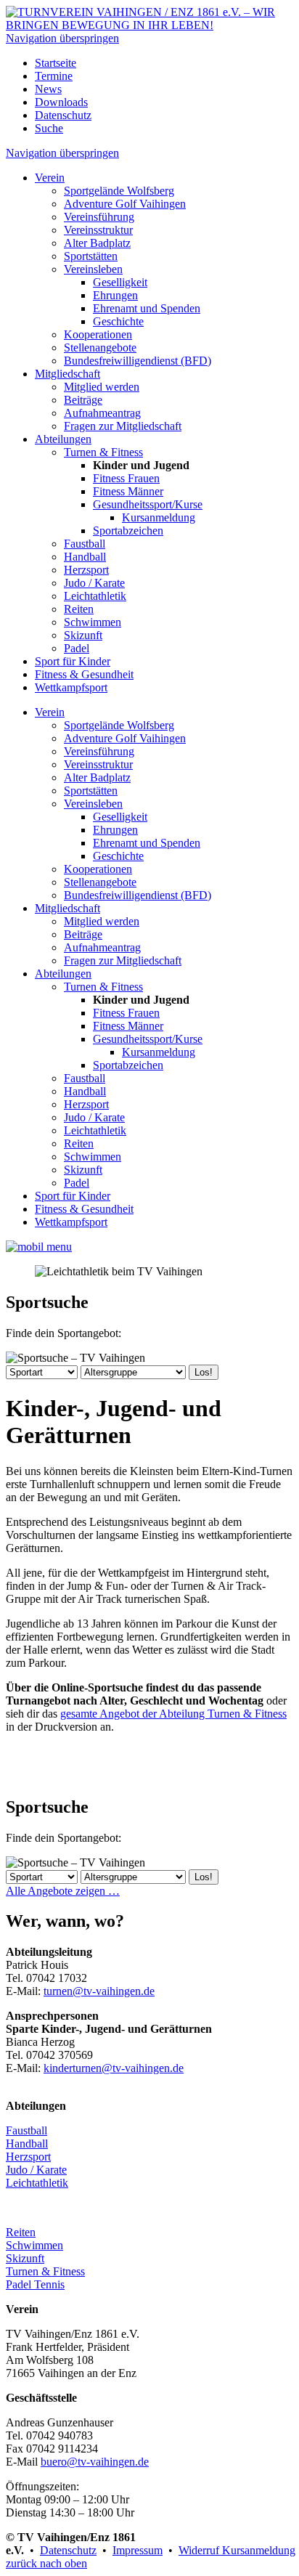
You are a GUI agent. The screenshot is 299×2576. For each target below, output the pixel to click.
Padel (77, 648)
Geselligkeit (120, 282)
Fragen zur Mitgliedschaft (123, 426)
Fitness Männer (128, 491)
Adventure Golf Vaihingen (125, 204)
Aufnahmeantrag (102, 413)
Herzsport (86, 570)
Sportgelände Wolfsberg (119, 191)
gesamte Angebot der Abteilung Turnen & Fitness (173, 1714)
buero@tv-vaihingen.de (95, 2462)
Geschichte (118, 321)
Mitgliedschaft (67, 374)
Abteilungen (63, 439)
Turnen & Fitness (103, 452)
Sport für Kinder (73, 661)
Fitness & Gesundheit (84, 674)
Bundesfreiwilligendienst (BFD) (138, 361)
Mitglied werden (102, 387)
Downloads (61, 102)
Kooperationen (98, 334)
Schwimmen (93, 622)
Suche (49, 128)
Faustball (85, 544)
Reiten (79, 609)
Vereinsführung (99, 217)
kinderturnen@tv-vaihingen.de (114, 2068)
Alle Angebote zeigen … (63, 1891)
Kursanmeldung (159, 517)
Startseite (56, 63)
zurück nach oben (46, 2563)
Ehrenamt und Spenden (147, 308)
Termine (54, 76)
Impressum (138, 2550)
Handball (85, 557)
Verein (50, 178)
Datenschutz (63, 115)
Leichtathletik (95, 596)
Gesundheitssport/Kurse (148, 504)
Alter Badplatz (97, 243)
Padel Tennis (35, 2284)
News (48, 89)
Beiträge (83, 400)
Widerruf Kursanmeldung (237, 2550)
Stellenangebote (100, 348)
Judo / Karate (94, 583)
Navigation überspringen (62, 38)
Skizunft (83, 635)
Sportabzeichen (128, 531)
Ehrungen (115, 295)
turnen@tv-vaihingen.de (99, 1991)
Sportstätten (91, 256)
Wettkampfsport (71, 687)
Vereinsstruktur (98, 230)
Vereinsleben (93, 269)
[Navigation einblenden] (39, 1247)
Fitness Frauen (126, 478)
